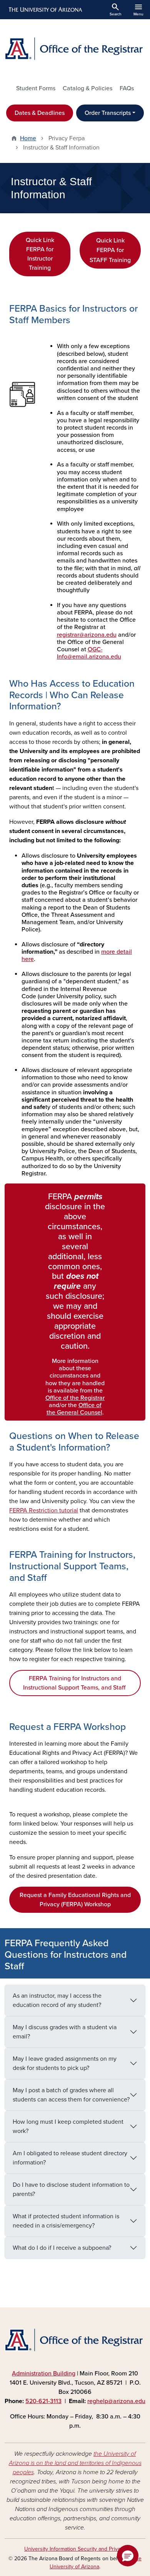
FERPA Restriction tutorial (44, 1510)
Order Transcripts (108, 113)
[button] (128, 2556)
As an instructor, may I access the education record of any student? (57, 2000)
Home (28, 138)
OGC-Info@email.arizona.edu (89, 653)
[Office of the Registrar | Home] (75, 48)
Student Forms (36, 88)
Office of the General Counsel (74, 1409)
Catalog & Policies (87, 88)
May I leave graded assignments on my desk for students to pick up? (65, 2063)
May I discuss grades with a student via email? (65, 2032)
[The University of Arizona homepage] (45, 10)
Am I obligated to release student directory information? (70, 2158)
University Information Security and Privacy (75, 2549)
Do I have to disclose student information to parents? (71, 2189)
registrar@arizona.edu (87, 635)
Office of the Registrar (75, 1398)
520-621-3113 (43, 2401)
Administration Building (44, 2374)
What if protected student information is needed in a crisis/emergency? (66, 2221)
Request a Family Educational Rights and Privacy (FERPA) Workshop (75, 1900)
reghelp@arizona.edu (116, 2401)
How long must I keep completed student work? (68, 2126)
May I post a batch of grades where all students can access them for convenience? (71, 2095)
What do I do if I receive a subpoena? (62, 2248)
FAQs (127, 88)
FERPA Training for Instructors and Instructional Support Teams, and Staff (75, 1683)
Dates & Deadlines (40, 113)
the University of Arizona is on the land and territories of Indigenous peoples (75, 2463)
